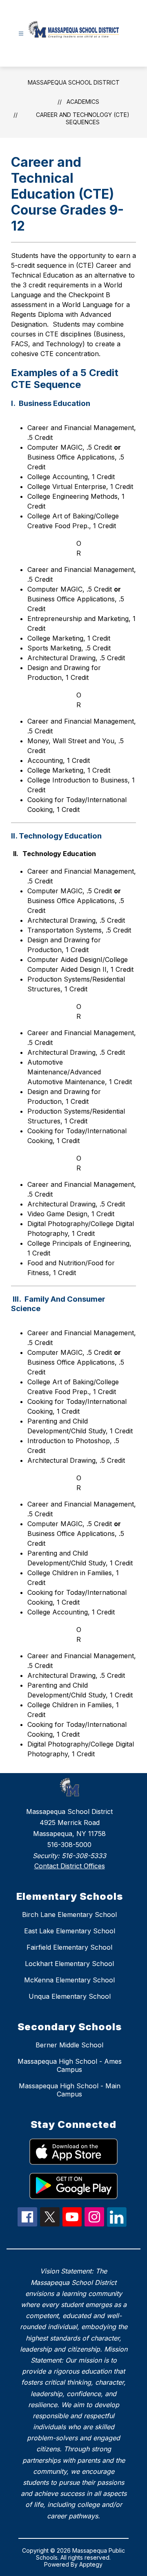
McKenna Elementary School (69, 1980)
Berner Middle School (69, 2045)
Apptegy (91, 2564)
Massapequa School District (74, 82)
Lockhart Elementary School (69, 1964)
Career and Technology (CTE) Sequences (83, 118)
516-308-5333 (84, 1856)
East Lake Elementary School (70, 1931)
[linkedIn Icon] (117, 2224)
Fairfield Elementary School (69, 1947)
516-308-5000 (69, 1845)
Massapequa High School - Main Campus (70, 2090)
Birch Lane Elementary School (69, 1915)
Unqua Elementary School (70, 1996)
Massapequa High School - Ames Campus (70, 2065)
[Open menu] (21, 34)
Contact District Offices (70, 1866)
